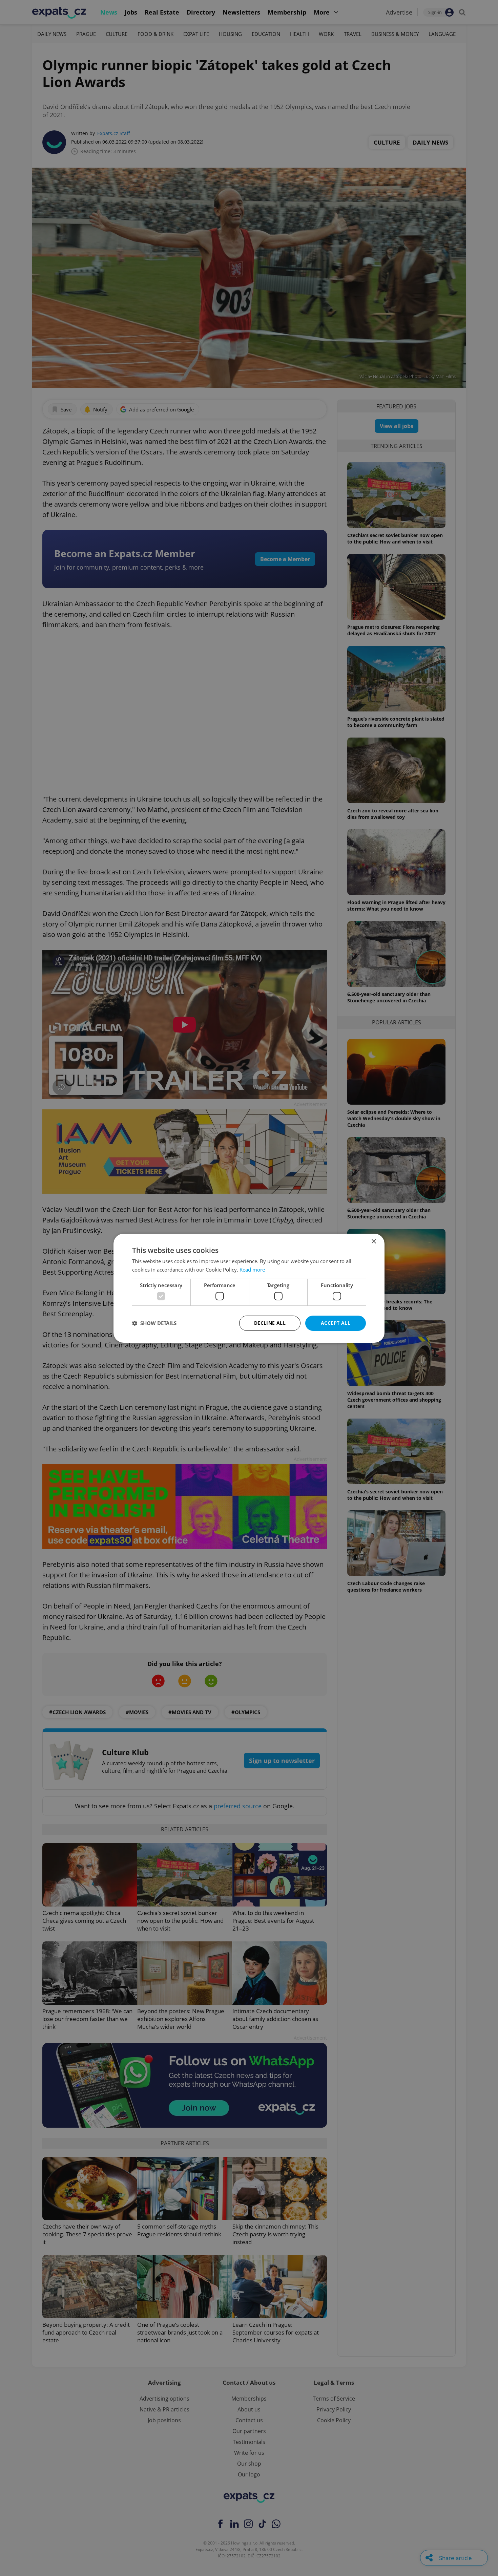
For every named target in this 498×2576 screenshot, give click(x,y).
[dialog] (249, 1288)
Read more (252, 1270)
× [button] (373, 1241)
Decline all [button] (270, 1323)
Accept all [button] (336, 1323)
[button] (154, 1323)
